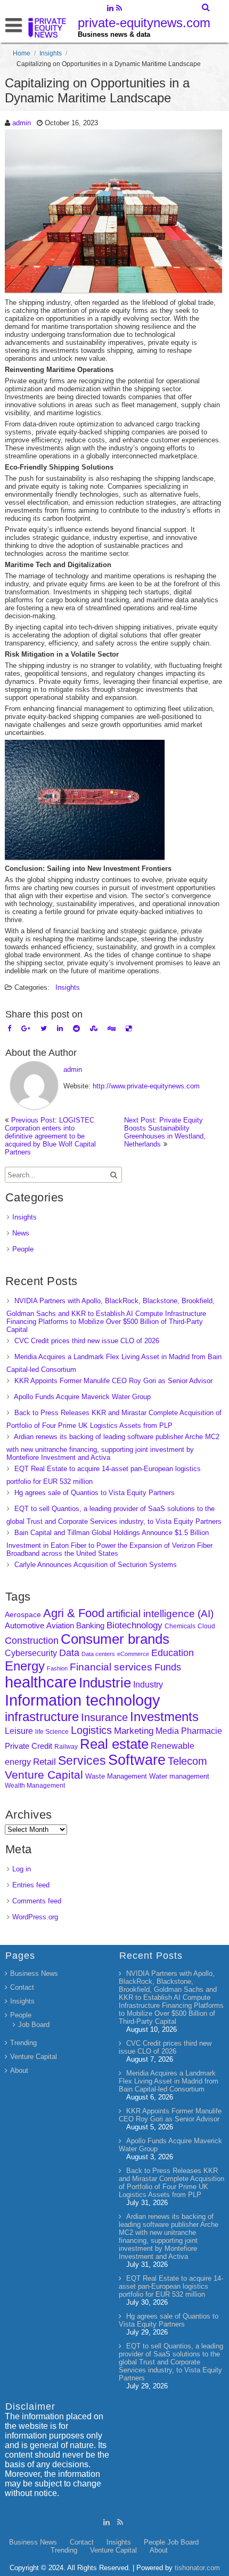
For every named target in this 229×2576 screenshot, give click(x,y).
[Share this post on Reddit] (76, 1028)
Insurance (104, 1717)
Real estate (114, 1744)
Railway (66, 1746)
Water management (179, 1776)
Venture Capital (44, 1775)
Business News (34, 1973)
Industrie (105, 1683)
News (21, 1233)
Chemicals (180, 1626)
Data (69, 1653)
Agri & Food (74, 1613)
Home (22, 53)
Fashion (57, 1668)
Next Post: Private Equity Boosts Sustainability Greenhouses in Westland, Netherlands (165, 1132)
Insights (51, 53)
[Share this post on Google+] (26, 1028)
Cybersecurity (31, 1653)
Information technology (83, 1700)
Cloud (206, 1626)
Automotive (24, 1626)
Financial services (111, 1667)
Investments (164, 1717)
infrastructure (42, 1717)
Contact (22, 1987)
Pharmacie (202, 1731)
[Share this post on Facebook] (9, 1028)
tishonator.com (197, 2568)
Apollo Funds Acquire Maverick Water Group (82, 1397)
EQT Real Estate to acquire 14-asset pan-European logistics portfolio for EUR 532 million (171, 2286)
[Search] (206, 7)
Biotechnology (134, 1625)
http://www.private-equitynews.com (146, 1086)
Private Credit (28, 1746)
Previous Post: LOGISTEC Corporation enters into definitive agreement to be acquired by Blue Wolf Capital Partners (50, 1136)
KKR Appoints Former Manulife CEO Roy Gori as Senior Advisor (113, 1381)
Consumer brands (115, 1639)
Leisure (19, 1731)
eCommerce (133, 1654)
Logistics (91, 1730)
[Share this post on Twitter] (44, 1028)
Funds (168, 1667)
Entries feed (31, 1885)
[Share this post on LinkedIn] (60, 1028)
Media (167, 1731)
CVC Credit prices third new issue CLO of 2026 (87, 1341)
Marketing (134, 1731)
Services (82, 1761)
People (23, 1249)
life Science (52, 1731)
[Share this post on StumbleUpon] (94, 1028)
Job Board (34, 2025)
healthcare (41, 1682)
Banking (90, 1625)
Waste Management (116, 1776)
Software (137, 1760)
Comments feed (37, 1901)
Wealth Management (35, 1786)
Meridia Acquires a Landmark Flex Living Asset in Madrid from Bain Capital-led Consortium (169, 2081)
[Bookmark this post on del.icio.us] (129, 1028)
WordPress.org (35, 1917)
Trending (23, 2043)
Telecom (187, 1761)
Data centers (98, 1654)
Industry (148, 1685)
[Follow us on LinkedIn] (110, 9)
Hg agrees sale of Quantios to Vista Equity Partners (95, 1493)
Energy (25, 1666)
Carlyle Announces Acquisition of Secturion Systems (96, 1565)
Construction (32, 1641)
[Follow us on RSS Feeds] (119, 9)
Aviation (60, 1625)
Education (173, 1653)
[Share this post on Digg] (112, 1028)
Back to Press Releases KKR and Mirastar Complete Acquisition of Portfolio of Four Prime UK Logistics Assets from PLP (171, 2183)
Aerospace (23, 1614)
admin (22, 123)
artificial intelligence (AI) (160, 1614)
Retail (44, 1762)
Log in (22, 1869)
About (19, 2070)
